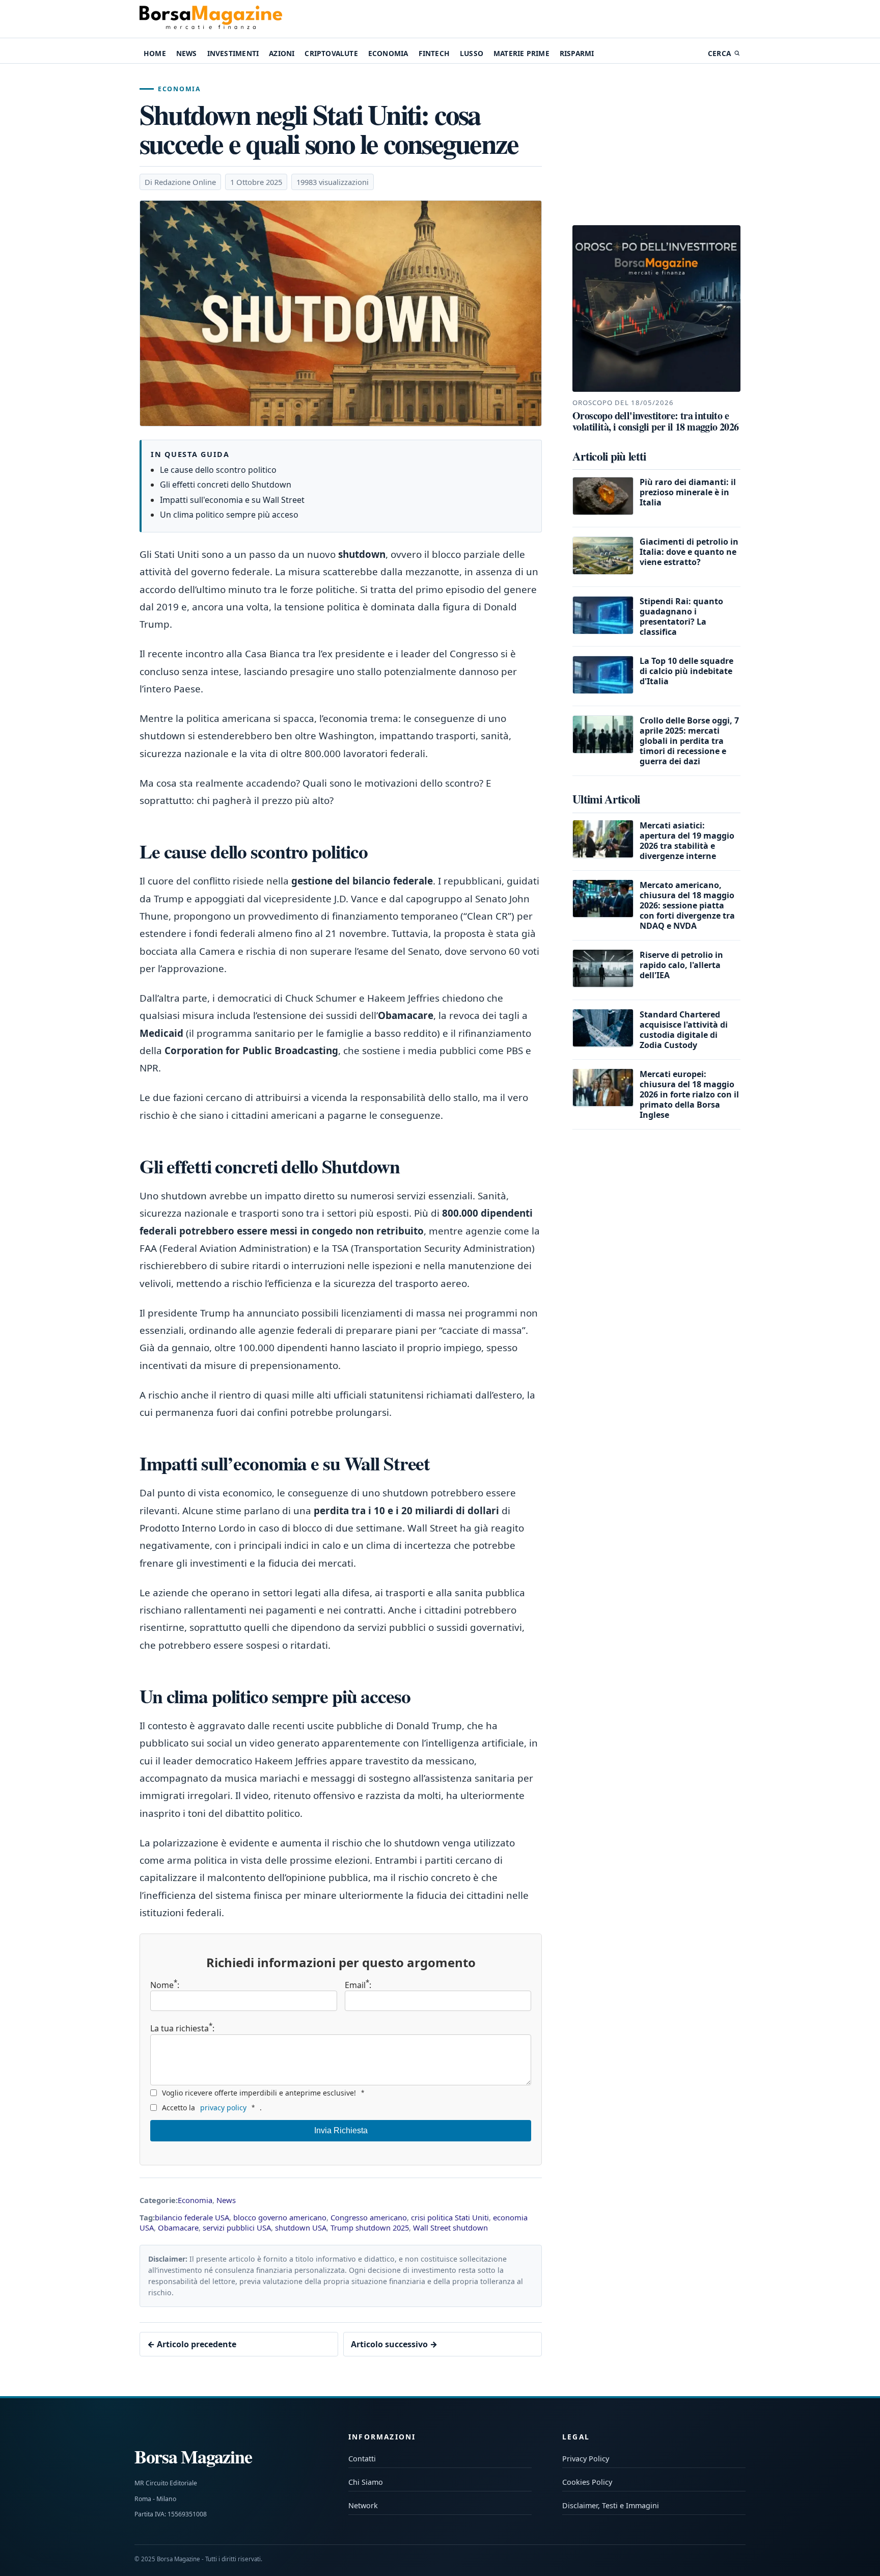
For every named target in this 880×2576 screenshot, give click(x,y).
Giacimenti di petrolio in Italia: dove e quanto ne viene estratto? (689, 552)
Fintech (434, 53)
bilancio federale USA (192, 2217)
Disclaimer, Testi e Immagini (611, 2505)
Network (363, 2505)
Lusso (472, 53)
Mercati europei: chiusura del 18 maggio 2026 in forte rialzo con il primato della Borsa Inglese (689, 1094)
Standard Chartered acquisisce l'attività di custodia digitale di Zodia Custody (684, 1029)
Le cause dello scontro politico (218, 470)
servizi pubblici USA (237, 2228)
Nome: (165, 1985)
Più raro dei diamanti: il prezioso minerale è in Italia (688, 492)
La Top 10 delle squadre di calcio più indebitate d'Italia (686, 671)
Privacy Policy (586, 2459)
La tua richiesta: (182, 2028)
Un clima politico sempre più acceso (229, 515)
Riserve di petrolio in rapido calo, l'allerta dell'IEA (681, 964)
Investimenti (233, 53)
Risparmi (577, 53)
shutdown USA (301, 2228)
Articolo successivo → (394, 2344)
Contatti (362, 2459)
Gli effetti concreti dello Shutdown (226, 485)
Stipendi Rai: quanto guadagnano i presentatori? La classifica (681, 616)
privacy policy (223, 2108)
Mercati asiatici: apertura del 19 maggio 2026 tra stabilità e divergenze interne (687, 840)
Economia (388, 53)
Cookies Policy (587, 2482)
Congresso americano (369, 2217)
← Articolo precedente (192, 2344)
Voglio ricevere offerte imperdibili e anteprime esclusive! (263, 2093)
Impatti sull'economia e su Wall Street (232, 500)
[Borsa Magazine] (211, 19)
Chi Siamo (366, 2482)
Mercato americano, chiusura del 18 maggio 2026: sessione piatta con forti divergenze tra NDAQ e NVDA (687, 905)
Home (155, 53)
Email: (358, 1985)
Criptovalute (331, 53)
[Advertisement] (656, 145)
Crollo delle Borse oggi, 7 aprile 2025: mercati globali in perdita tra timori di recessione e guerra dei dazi (689, 741)
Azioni (282, 53)
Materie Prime (521, 53)
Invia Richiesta (341, 2130)
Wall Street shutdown (450, 2228)
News (187, 53)
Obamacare (178, 2228)
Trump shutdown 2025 (370, 2228)
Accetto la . (212, 2108)
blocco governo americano (280, 2217)
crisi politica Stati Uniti (450, 2217)
